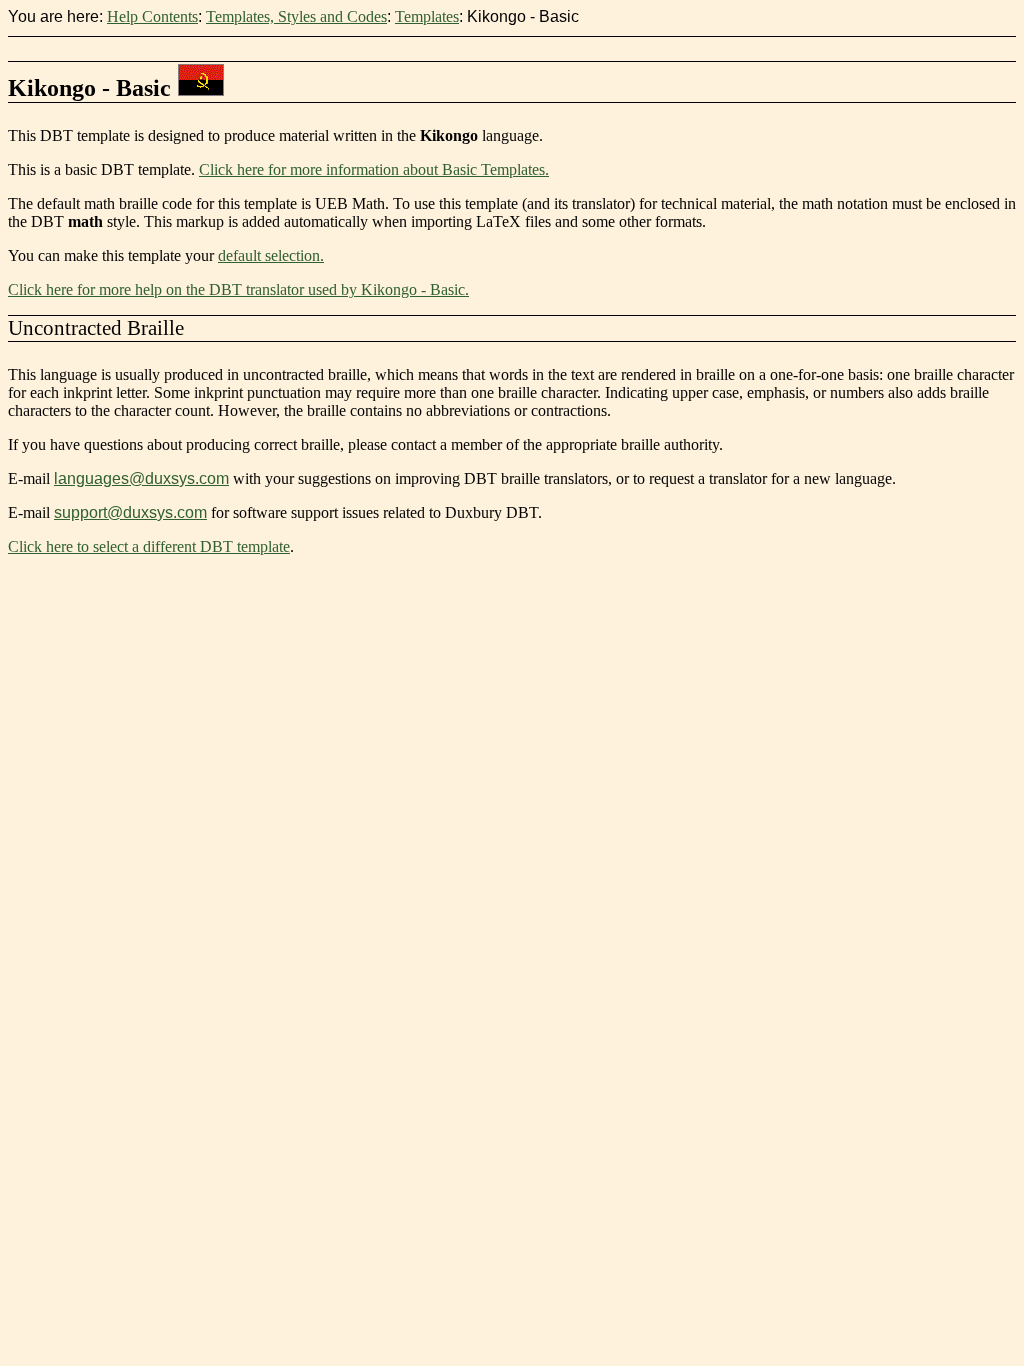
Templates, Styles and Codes (296, 16)
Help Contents (152, 16)
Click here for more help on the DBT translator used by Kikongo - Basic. (238, 289)
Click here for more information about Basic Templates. (374, 169)
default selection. (271, 255)
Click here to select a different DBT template (149, 546)
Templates (427, 16)
